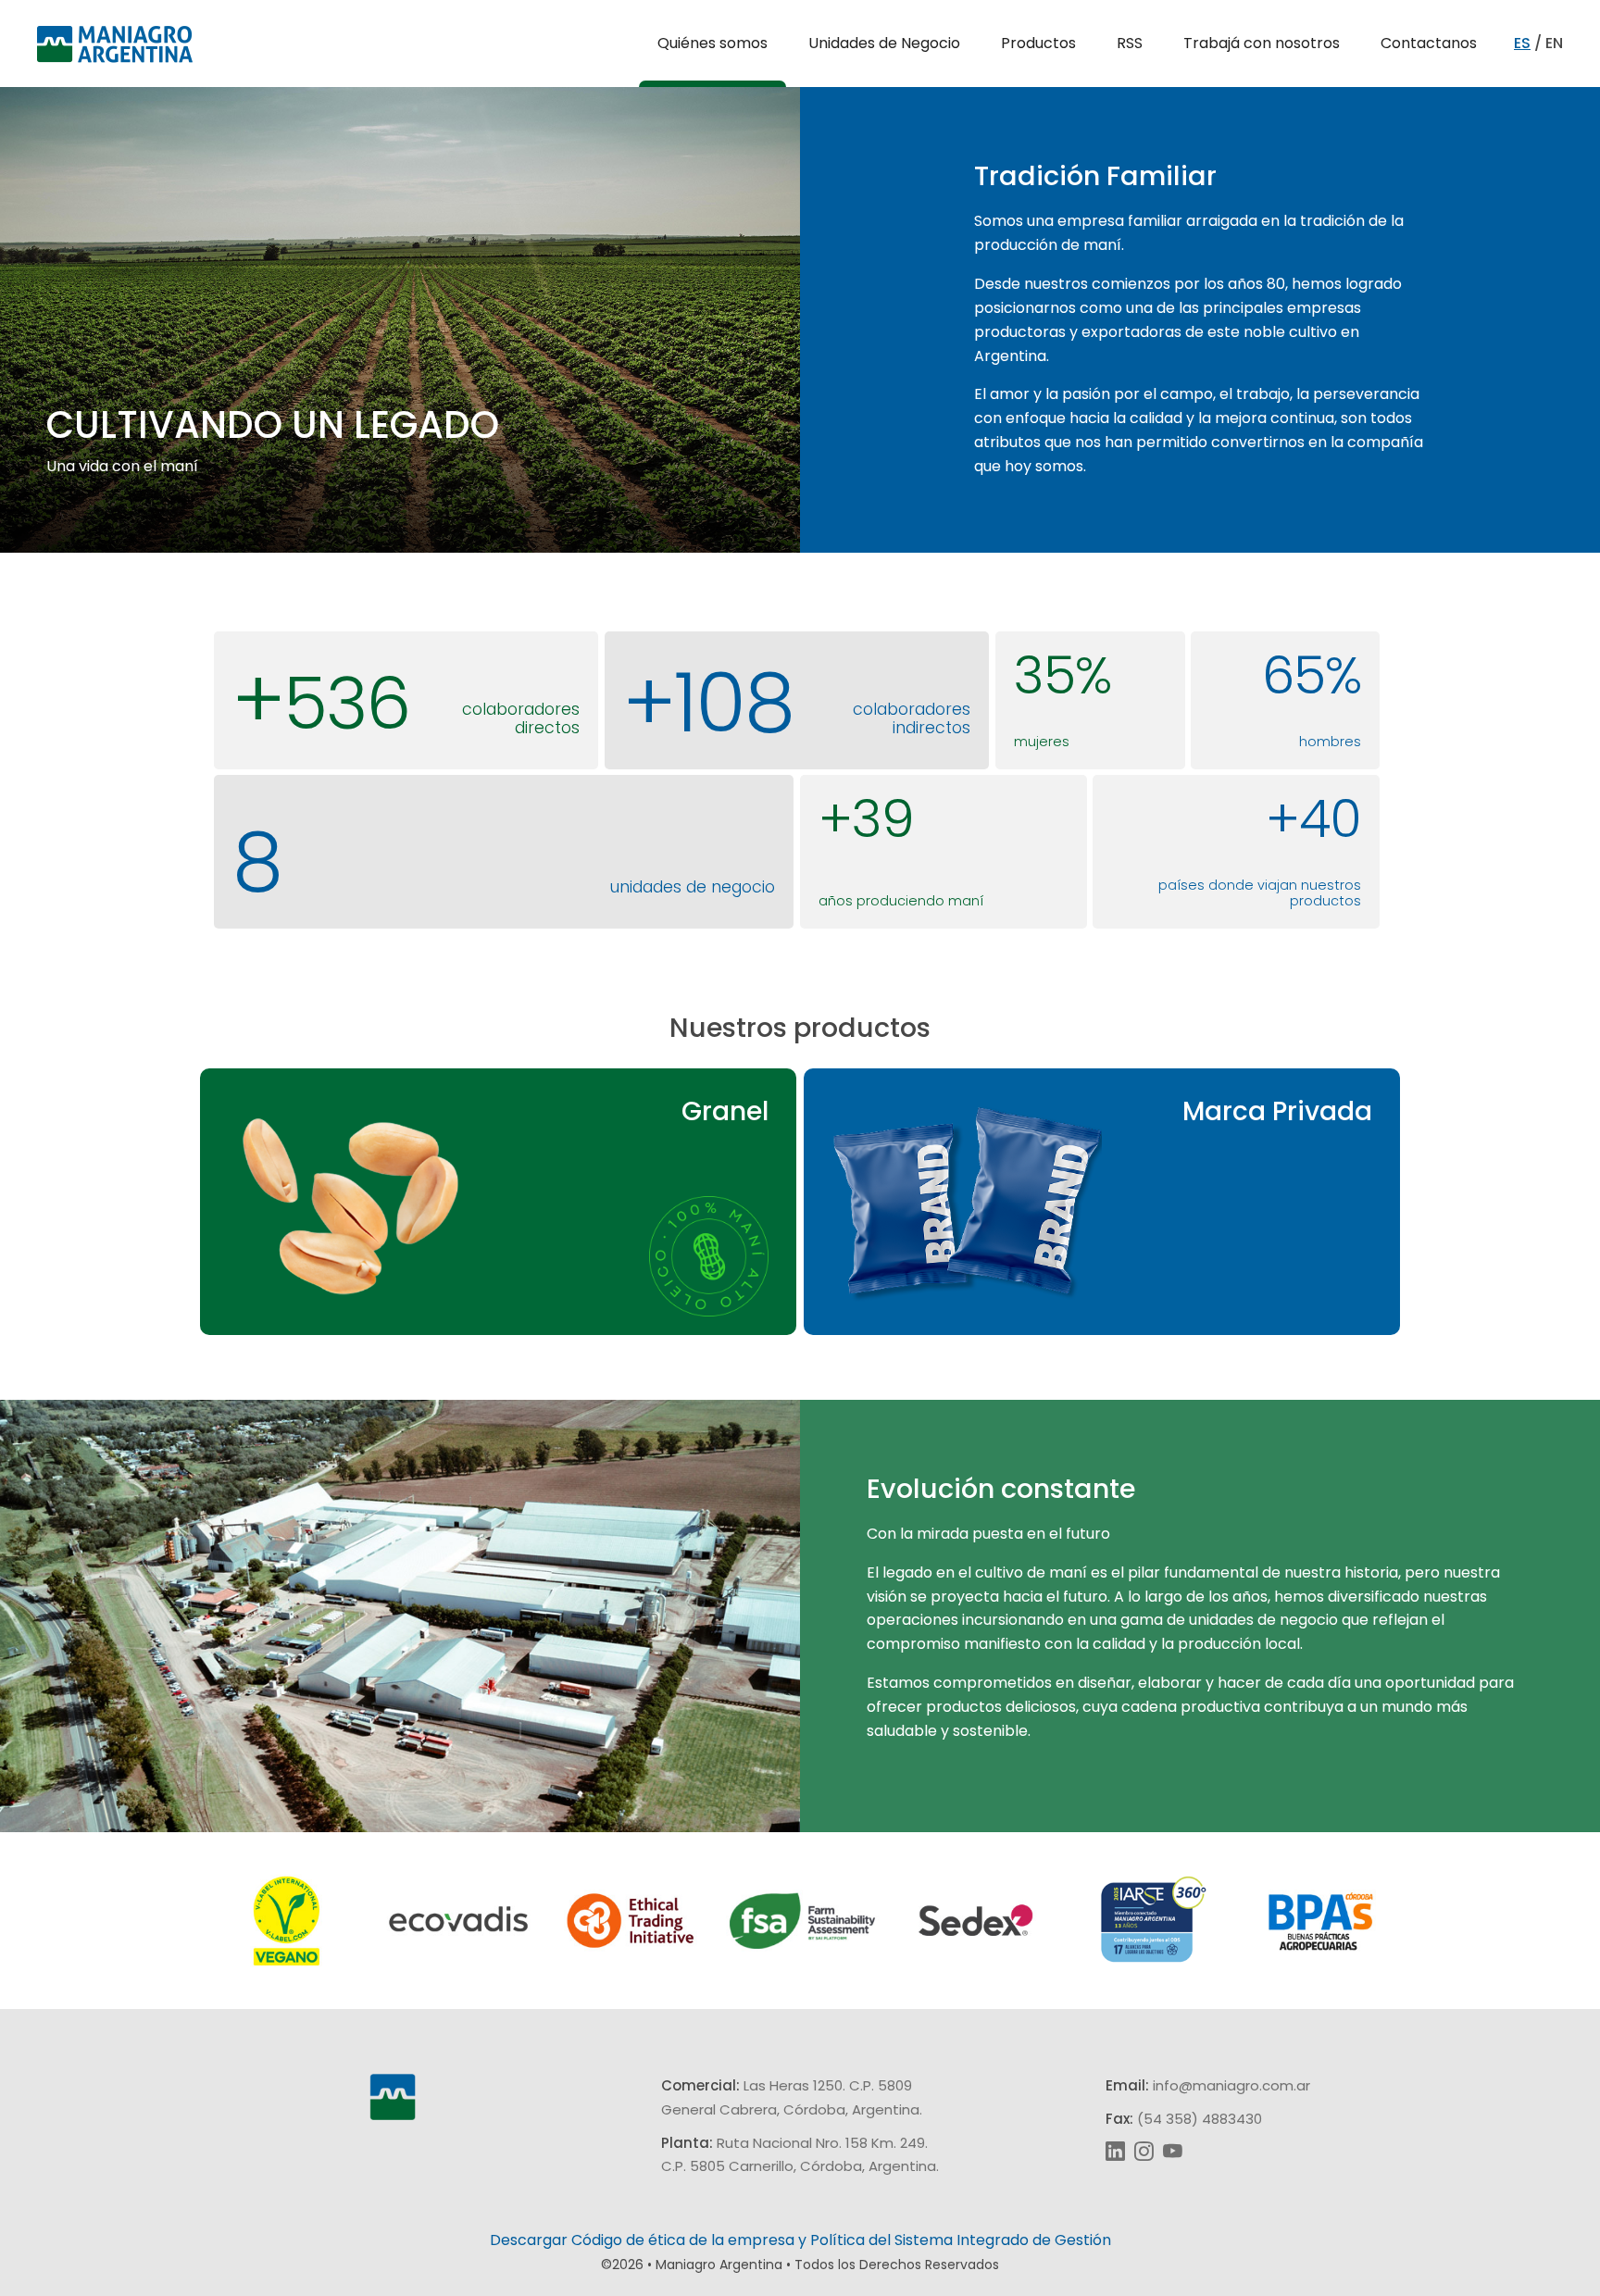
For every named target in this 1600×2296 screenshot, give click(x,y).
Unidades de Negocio (884, 43)
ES (1522, 43)
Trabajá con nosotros (1262, 43)
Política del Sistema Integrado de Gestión (961, 2240)
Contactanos (1429, 43)
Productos (1038, 43)
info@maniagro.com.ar (1231, 2085)
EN (1554, 43)
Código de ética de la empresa (683, 2240)
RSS (1130, 43)
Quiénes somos (712, 43)
